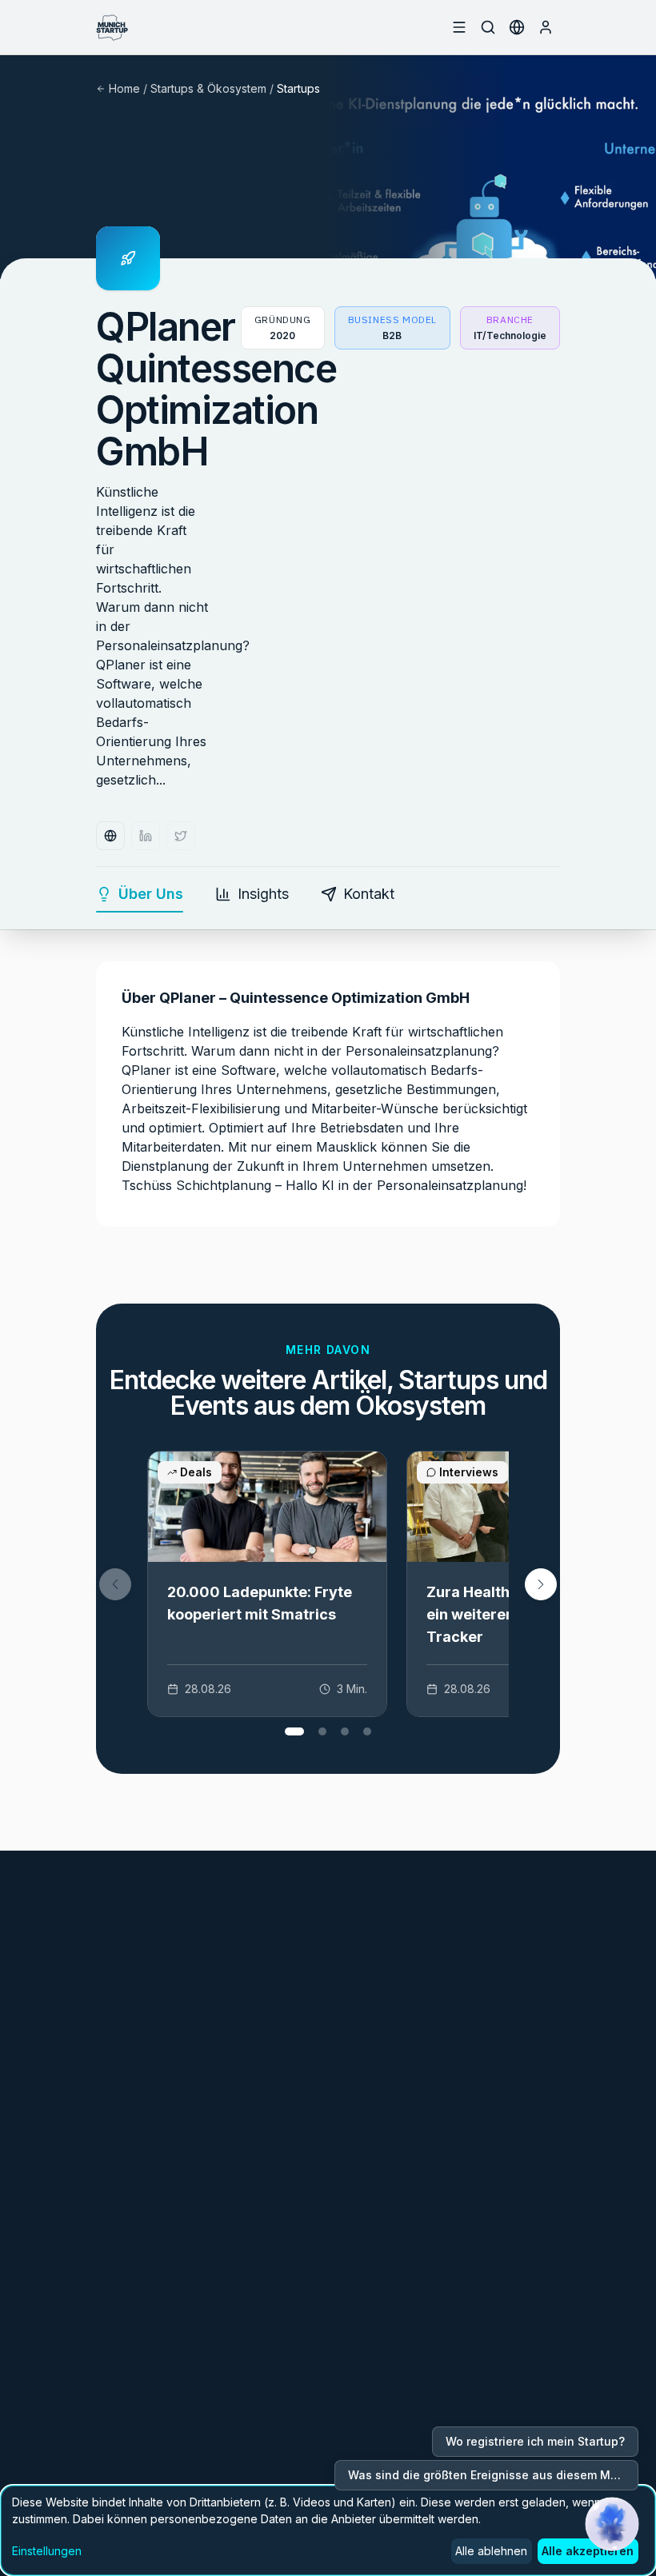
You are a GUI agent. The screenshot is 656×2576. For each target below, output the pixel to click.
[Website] (110, 836)
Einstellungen (47, 2551)
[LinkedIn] (146, 836)
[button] (541, 1584)
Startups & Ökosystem (208, 88)
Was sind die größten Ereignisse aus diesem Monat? (493, 2475)
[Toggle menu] (459, 27)
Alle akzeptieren (588, 2551)
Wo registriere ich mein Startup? (535, 2441)
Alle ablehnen (491, 2551)
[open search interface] (488, 27)
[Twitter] (181, 836)
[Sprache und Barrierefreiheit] (517, 27)
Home (124, 88)
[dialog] (328, 2530)
